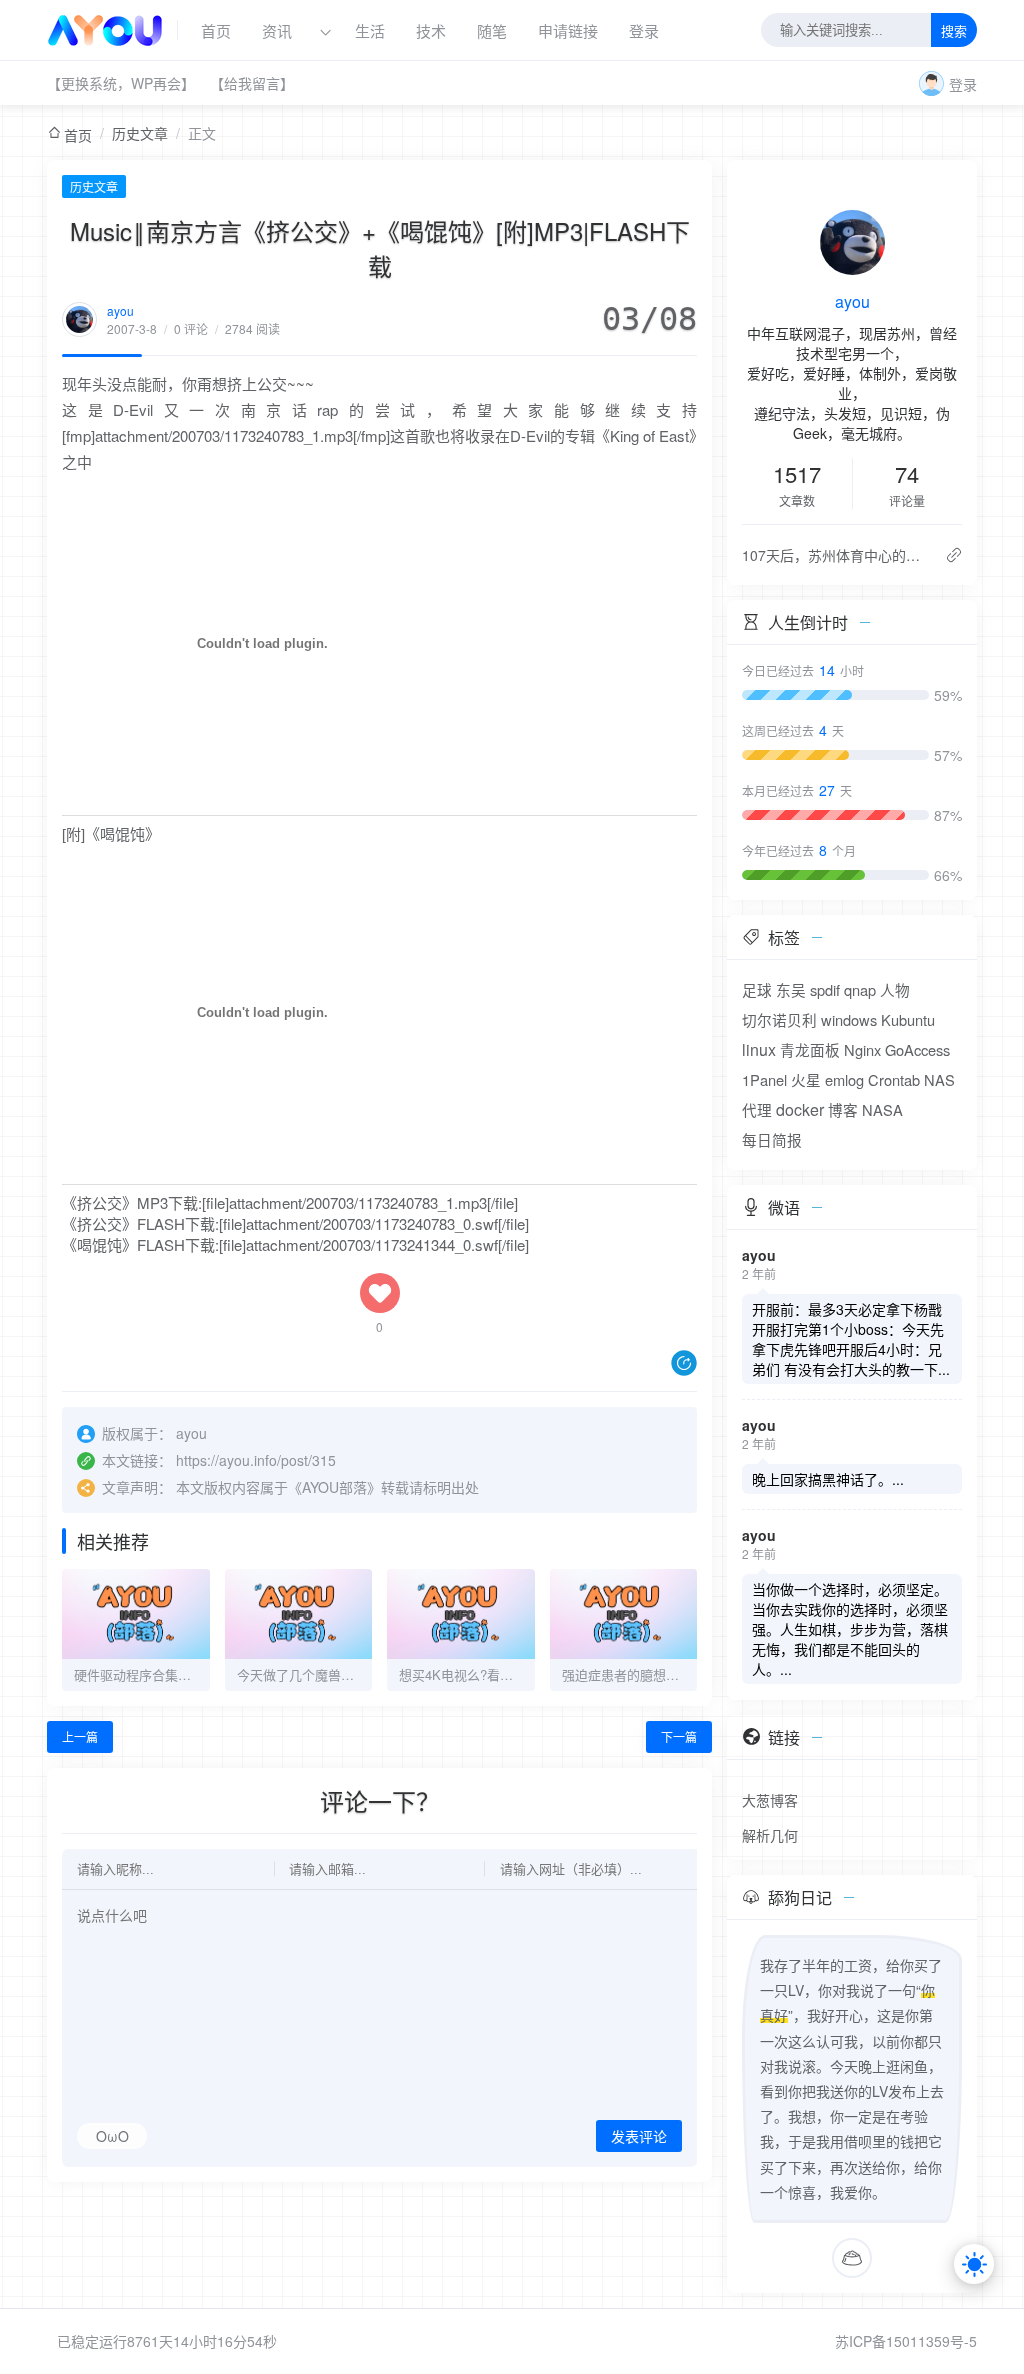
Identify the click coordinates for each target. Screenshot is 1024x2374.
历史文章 (140, 133)
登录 (644, 30)
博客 (843, 1109)
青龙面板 (810, 1049)
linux (759, 1049)
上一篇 (80, 1736)
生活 (370, 30)
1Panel (764, 1079)
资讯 (277, 30)
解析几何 (770, 1835)
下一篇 (679, 1736)
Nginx (862, 1049)
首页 (216, 30)
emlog (844, 1079)
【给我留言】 (252, 83)
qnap (860, 989)
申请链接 (568, 30)
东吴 (791, 989)
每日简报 (772, 1139)
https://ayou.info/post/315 (256, 1460)
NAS (939, 1079)
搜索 (954, 31)
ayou (120, 310)
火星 (806, 1079)
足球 (757, 989)
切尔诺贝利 (779, 1019)
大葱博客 (770, 1800)
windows (849, 1019)
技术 (431, 30)
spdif (825, 989)
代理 (757, 1109)
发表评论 (639, 2137)
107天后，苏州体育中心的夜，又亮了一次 (835, 555)
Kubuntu (908, 1019)
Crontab (894, 1079)
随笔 (492, 30)
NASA (882, 1109)
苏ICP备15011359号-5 (906, 2341)
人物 (895, 989)
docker (800, 1109)
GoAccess (917, 1049)
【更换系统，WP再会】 (121, 83)
